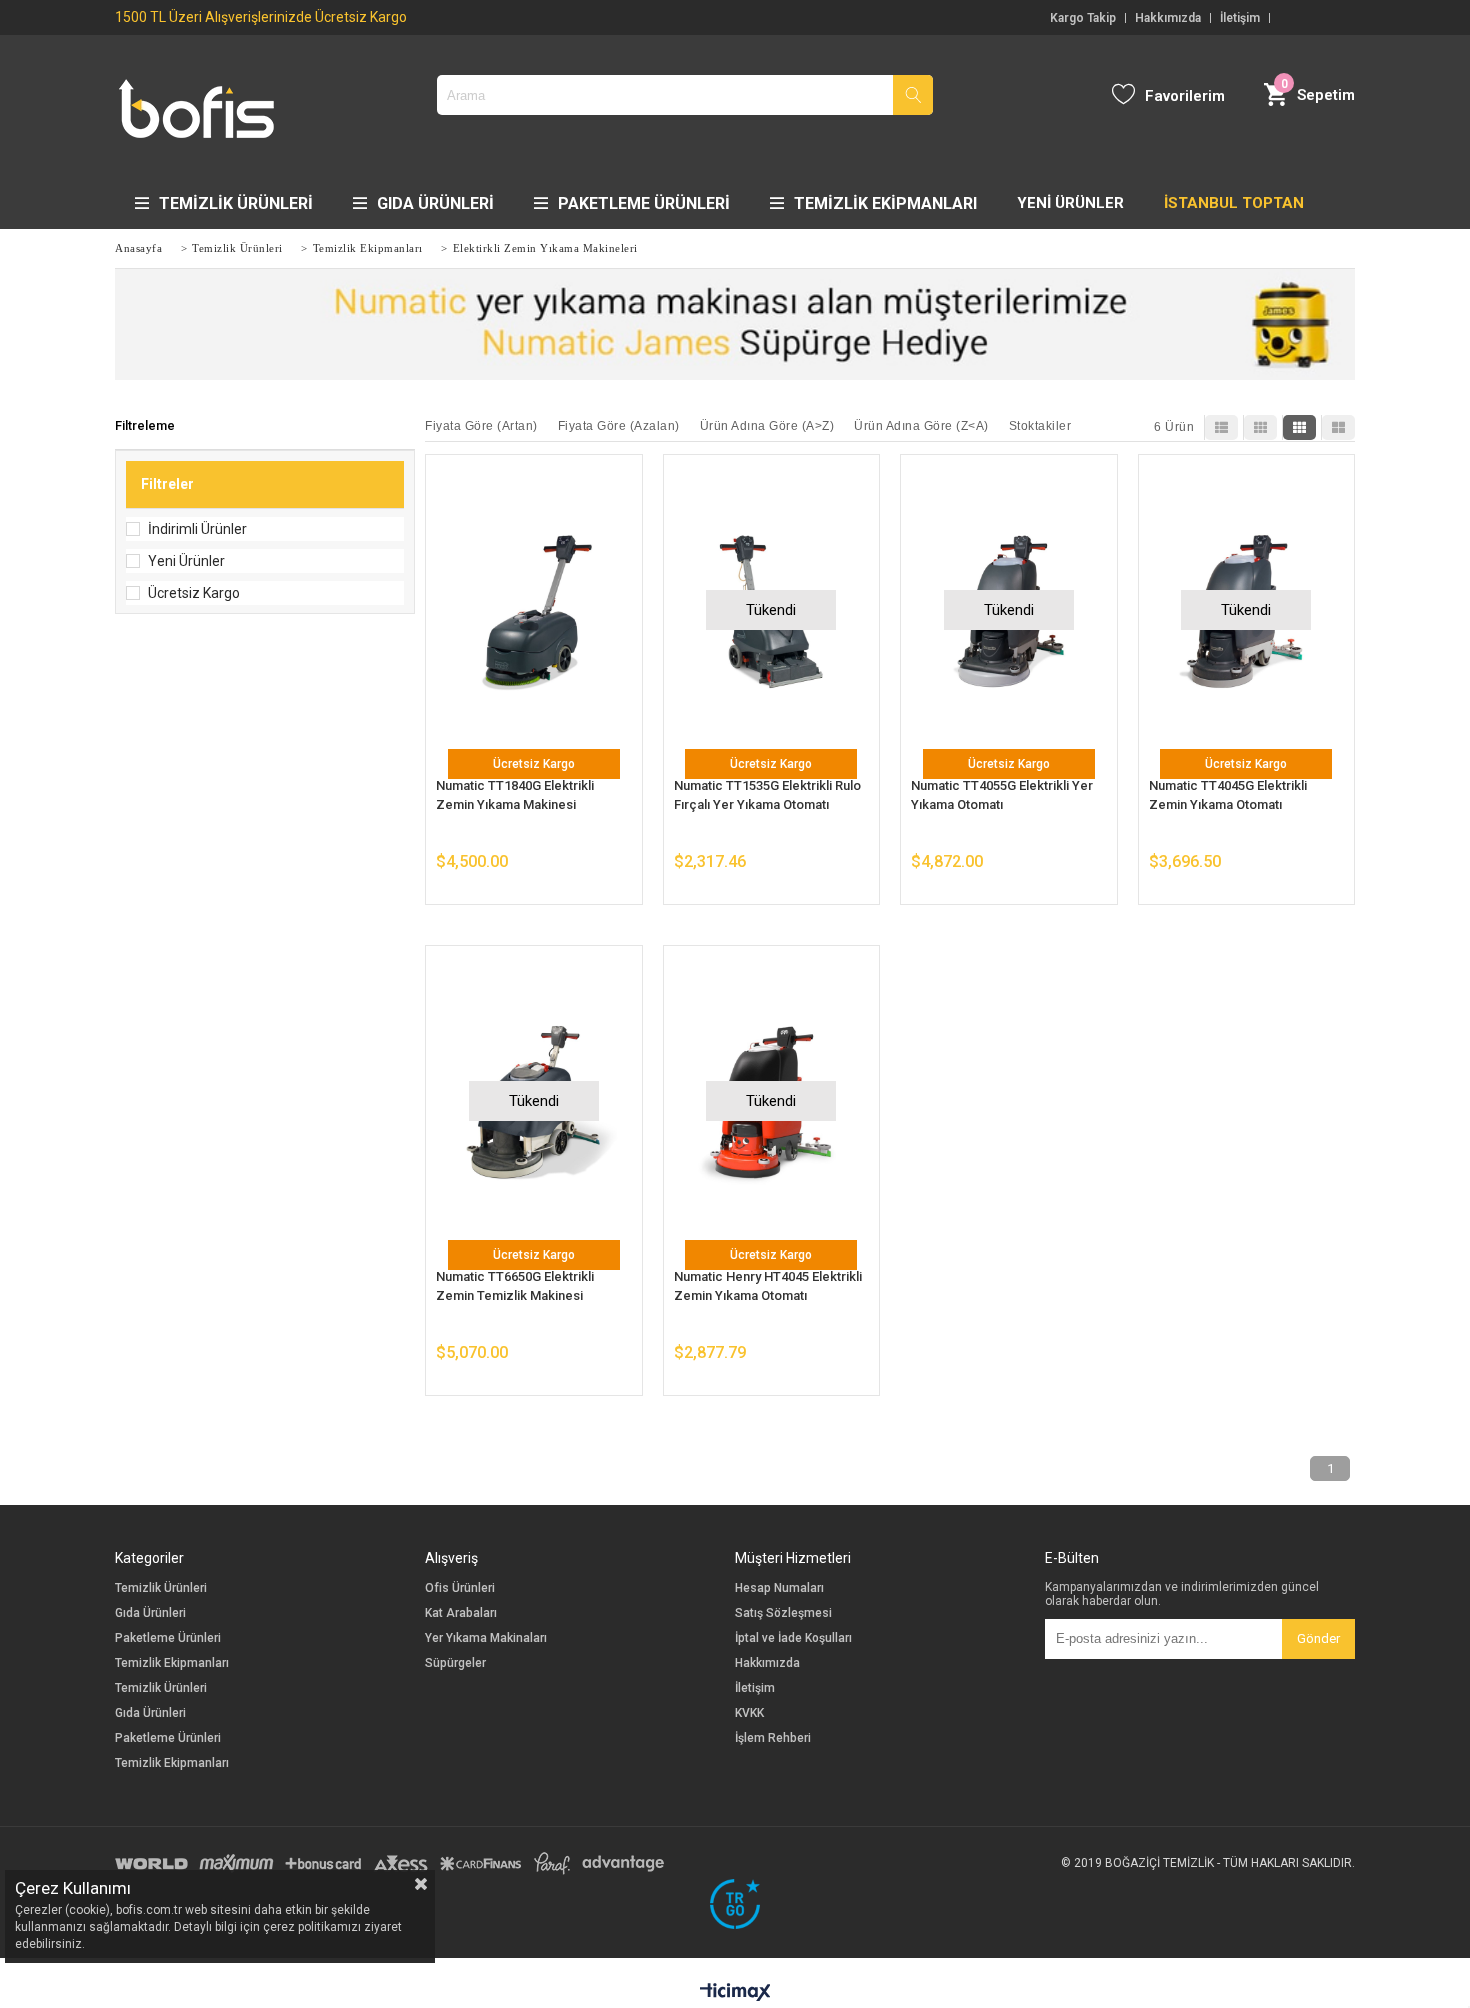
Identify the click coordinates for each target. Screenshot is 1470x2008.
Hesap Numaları (779, 1588)
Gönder (1318, 1638)
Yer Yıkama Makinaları (486, 1638)
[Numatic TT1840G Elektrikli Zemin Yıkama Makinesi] (534, 611)
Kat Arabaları (461, 1613)
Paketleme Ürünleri (644, 203)
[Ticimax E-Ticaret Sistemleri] (735, 1993)
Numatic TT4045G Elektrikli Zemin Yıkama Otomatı (1228, 795)
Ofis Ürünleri (460, 1588)
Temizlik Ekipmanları (885, 203)
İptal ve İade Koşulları (793, 1638)
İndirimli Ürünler (197, 529)
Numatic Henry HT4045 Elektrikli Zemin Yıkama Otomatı (768, 1286)
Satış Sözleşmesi (783, 1613)
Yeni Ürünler (186, 561)
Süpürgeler (455, 1663)
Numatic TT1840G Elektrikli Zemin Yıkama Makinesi (515, 795)
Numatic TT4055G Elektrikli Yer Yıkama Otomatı (1002, 795)
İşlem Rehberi (773, 1738)
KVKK (749, 1713)
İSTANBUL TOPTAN (1234, 203)
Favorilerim (1185, 96)
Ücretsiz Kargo (194, 593)
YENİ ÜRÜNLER (1070, 203)
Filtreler (167, 484)
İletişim (1240, 18)
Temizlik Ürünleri (236, 203)
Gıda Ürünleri (435, 203)
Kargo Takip (1083, 18)
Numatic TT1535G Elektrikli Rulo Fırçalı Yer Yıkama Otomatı (767, 795)
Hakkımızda (1168, 18)
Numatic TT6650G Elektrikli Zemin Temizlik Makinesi (515, 1286)
